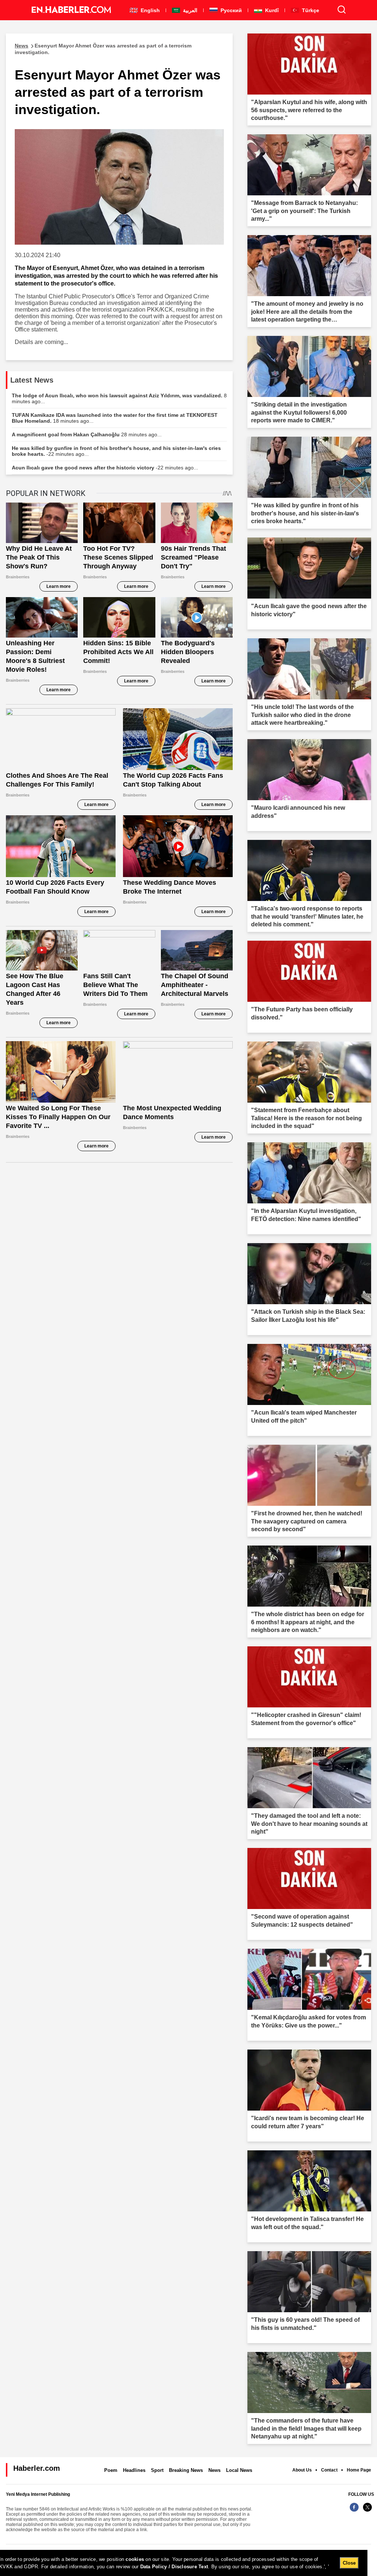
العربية (189, 10)
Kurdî (271, 10)
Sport (157, 2470)
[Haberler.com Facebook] (354, 2511)
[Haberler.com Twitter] (367, 2511)
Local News (239, 2470)
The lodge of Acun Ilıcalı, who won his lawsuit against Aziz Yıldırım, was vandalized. (119, 398)
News (214, 2470)
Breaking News (186, 2470)
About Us (302, 2470)
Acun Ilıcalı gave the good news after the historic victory (105, 468)
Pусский (230, 10)
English (149, 10)
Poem (111, 2470)
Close (349, 2563)
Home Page (359, 2470)
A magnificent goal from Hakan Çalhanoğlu (87, 434)
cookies (135, 2559)
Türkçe (310, 10)
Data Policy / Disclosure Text (174, 2567)
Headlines (134, 2470)
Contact (329, 2470)
